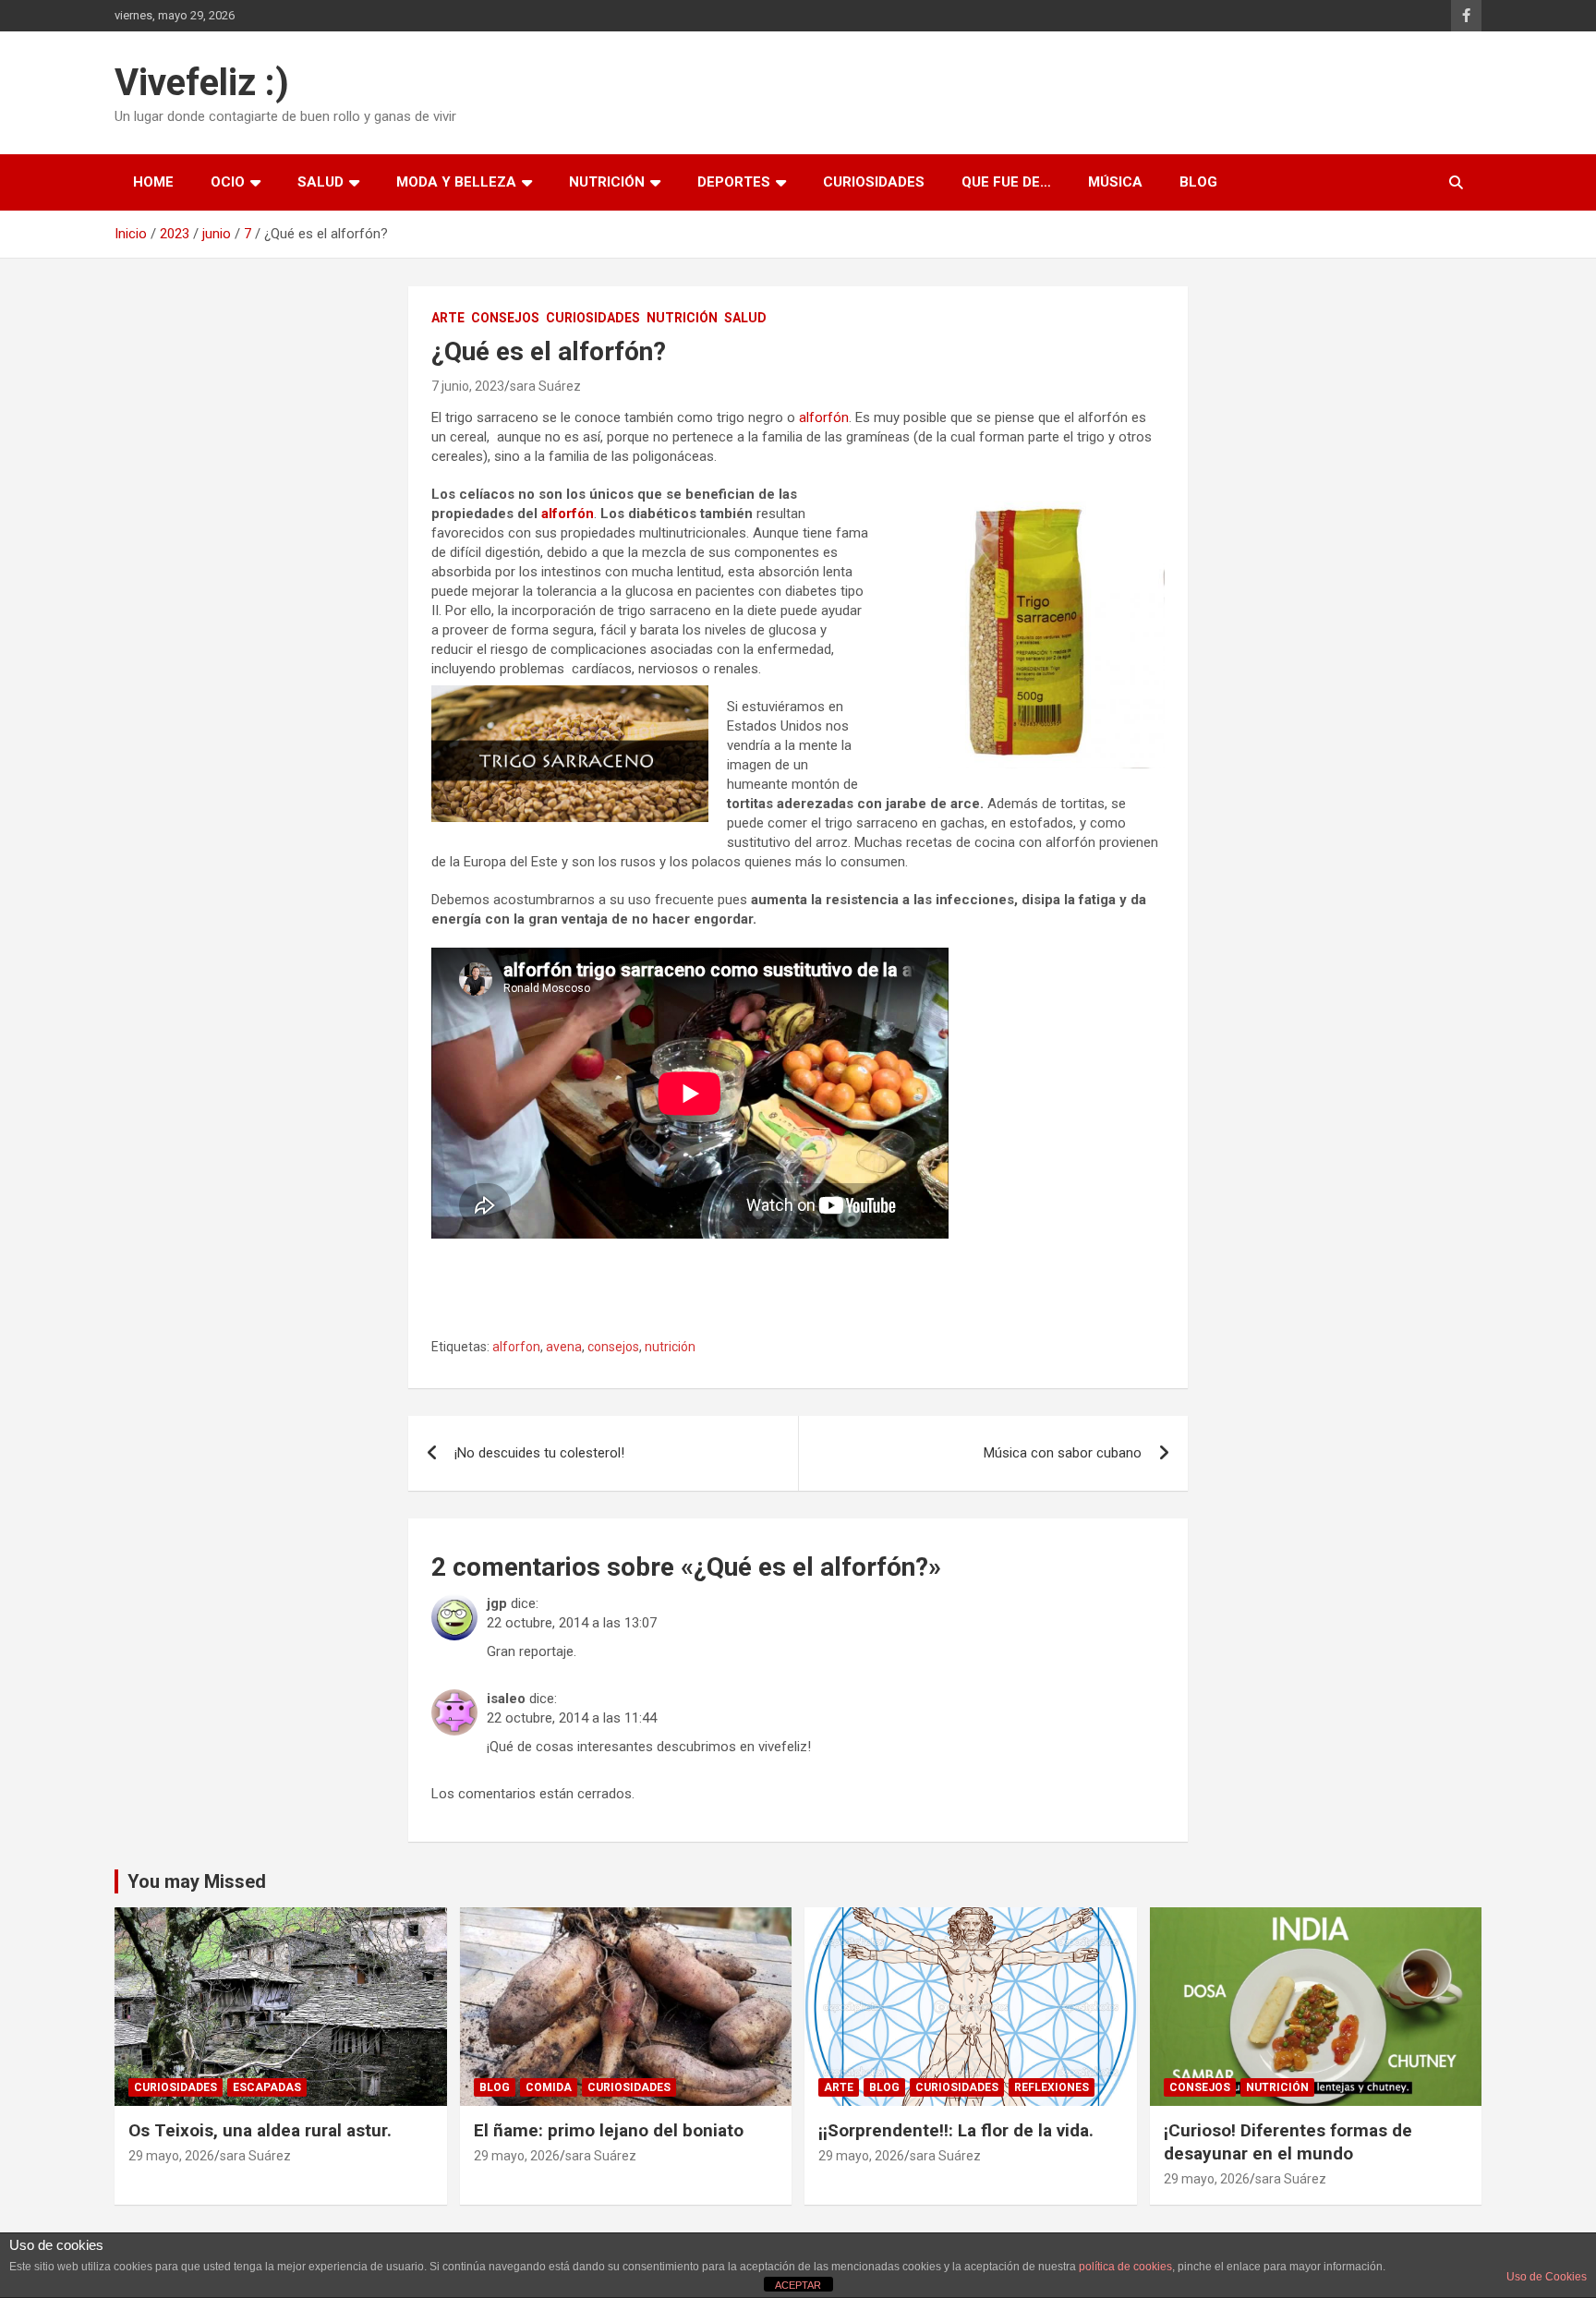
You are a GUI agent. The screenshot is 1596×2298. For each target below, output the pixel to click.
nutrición (670, 1347)
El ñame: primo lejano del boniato (609, 2130)
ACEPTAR (798, 2285)
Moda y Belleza (456, 182)
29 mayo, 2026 (171, 2156)
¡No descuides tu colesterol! (539, 1453)
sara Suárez (545, 386)
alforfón (824, 417)
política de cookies (1125, 2267)
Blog (1198, 182)
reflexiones (1052, 2087)
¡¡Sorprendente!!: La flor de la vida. (956, 2130)
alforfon (516, 1347)
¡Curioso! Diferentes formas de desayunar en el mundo (1288, 2142)
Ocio (228, 182)
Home (153, 182)
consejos (613, 1347)
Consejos (505, 318)
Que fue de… (1006, 182)
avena (564, 1347)
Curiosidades (874, 182)
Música (1115, 182)
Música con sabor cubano (1063, 1453)
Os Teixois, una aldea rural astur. (260, 2130)
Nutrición (607, 182)
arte (448, 318)
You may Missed (197, 1881)
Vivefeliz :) (202, 83)
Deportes (734, 182)
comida (549, 2087)
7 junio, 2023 (468, 386)
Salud (320, 182)
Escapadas (267, 2087)
